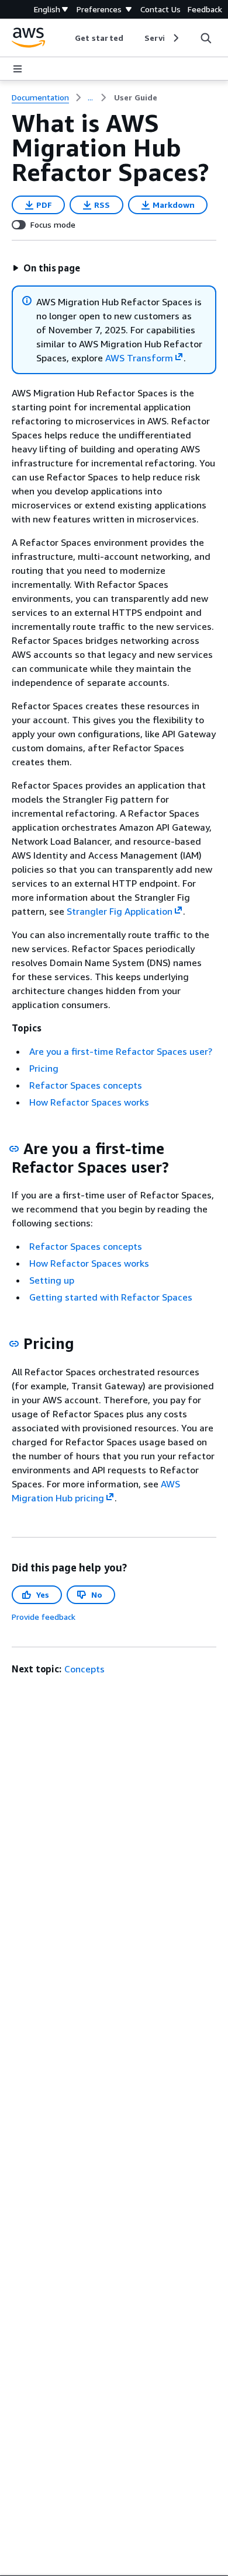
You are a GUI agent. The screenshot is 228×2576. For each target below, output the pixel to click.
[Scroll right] (175, 38)
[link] (136, 97)
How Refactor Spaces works (89, 1102)
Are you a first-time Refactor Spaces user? (121, 1051)
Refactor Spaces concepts (86, 1085)
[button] (46, 268)
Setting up (52, 1280)
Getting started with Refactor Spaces (111, 1297)
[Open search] (206, 38)
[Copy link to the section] (14, 1149)
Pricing (44, 1068)
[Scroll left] (66, 38)
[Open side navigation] (18, 69)
